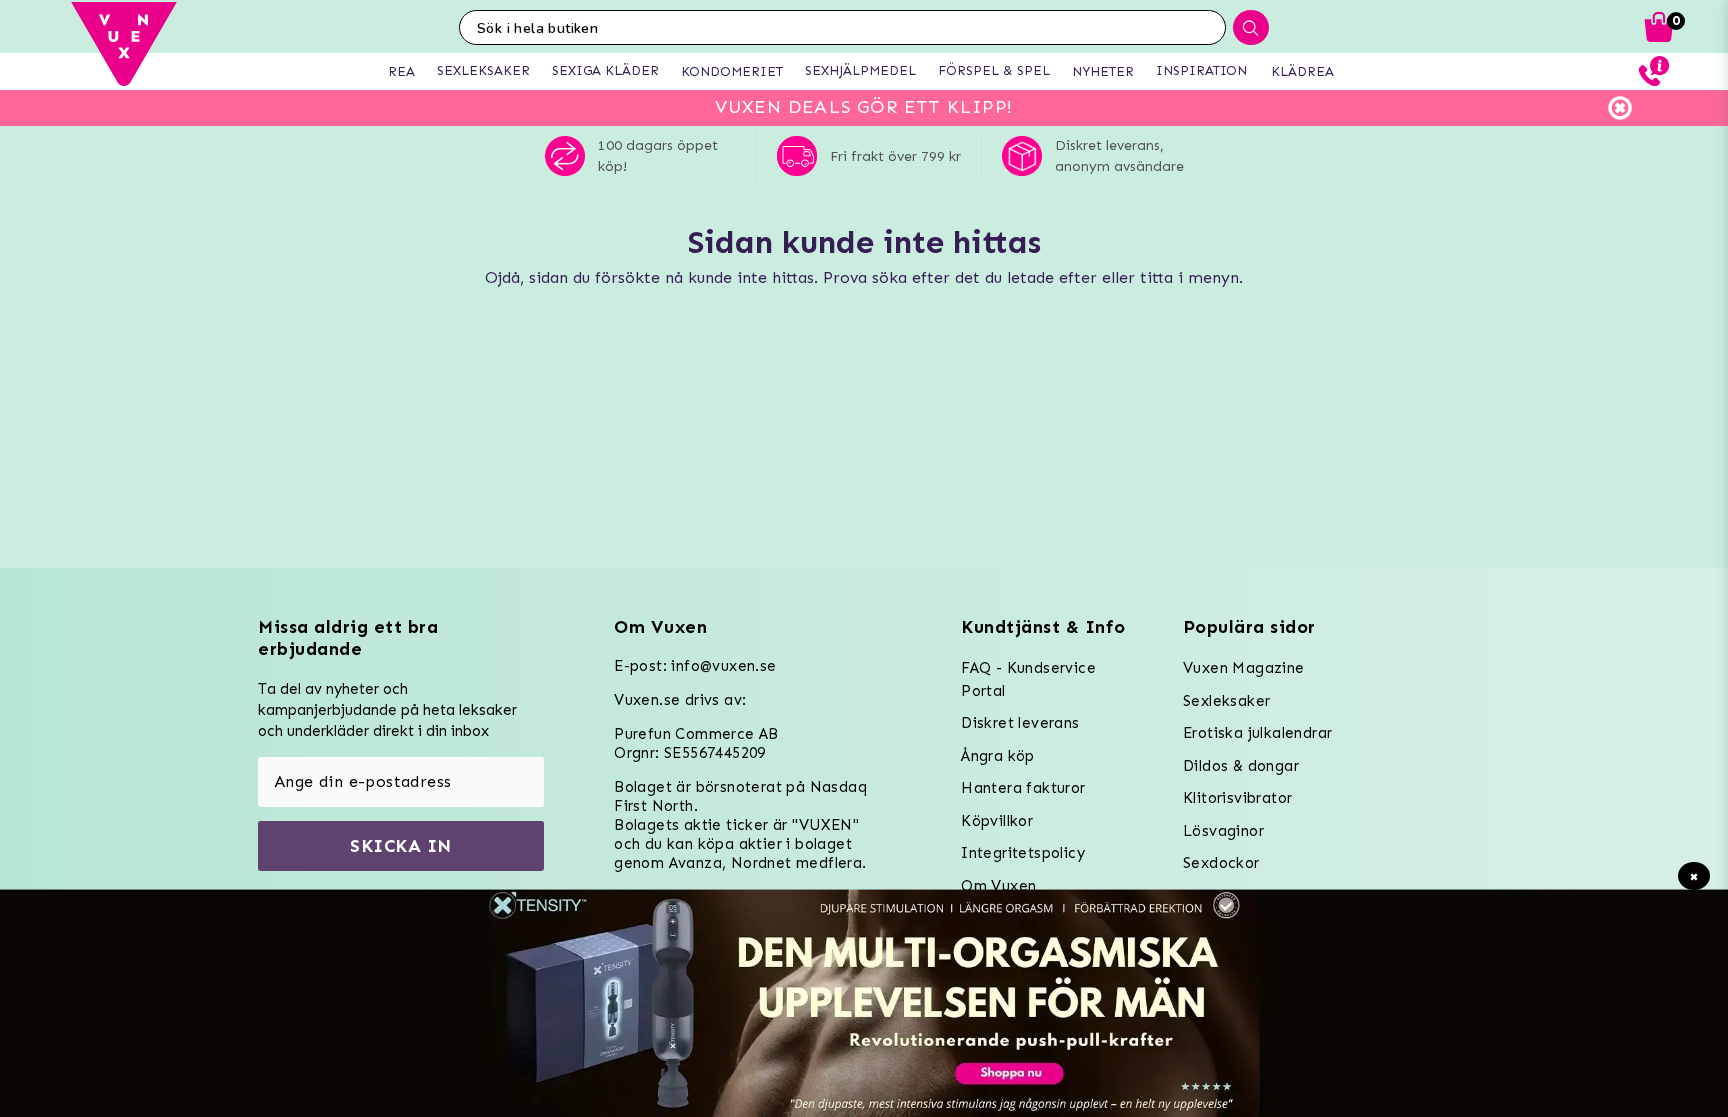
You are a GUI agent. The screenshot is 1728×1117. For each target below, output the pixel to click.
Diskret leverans (1020, 723)
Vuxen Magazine (1244, 668)
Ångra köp (998, 756)
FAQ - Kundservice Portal (1028, 679)
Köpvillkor (997, 821)
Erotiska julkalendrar (1257, 733)
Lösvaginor (1223, 831)
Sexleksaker (1226, 701)
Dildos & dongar (1241, 766)
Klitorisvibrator (1237, 798)
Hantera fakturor (1023, 788)
